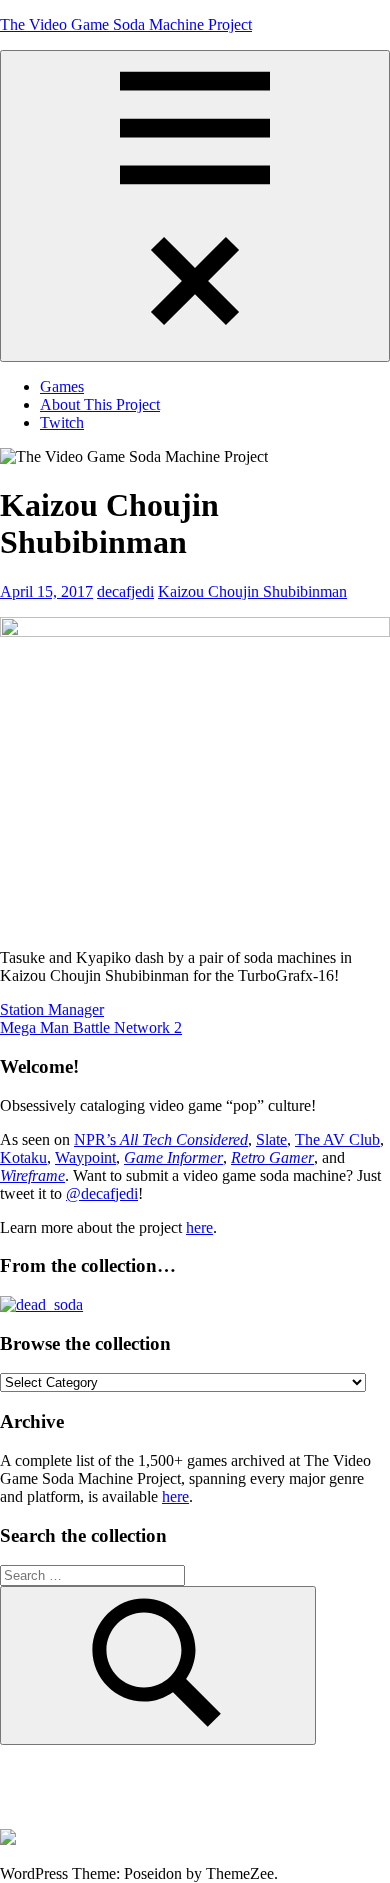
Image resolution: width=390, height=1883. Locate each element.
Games (62, 386)
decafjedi (125, 591)
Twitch (62, 422)
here (199, 1227)
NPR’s (161, 1139)
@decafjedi (102, 1193)
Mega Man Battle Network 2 (91, 1027)
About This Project (100, 404)
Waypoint (85, 1157)
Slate (271, 1139)
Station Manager (52, 1009)
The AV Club (337, 1139)
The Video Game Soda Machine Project (126, 24)
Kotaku (23, 1157)
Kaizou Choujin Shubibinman (252, 591)
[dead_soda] (41, 1304)
